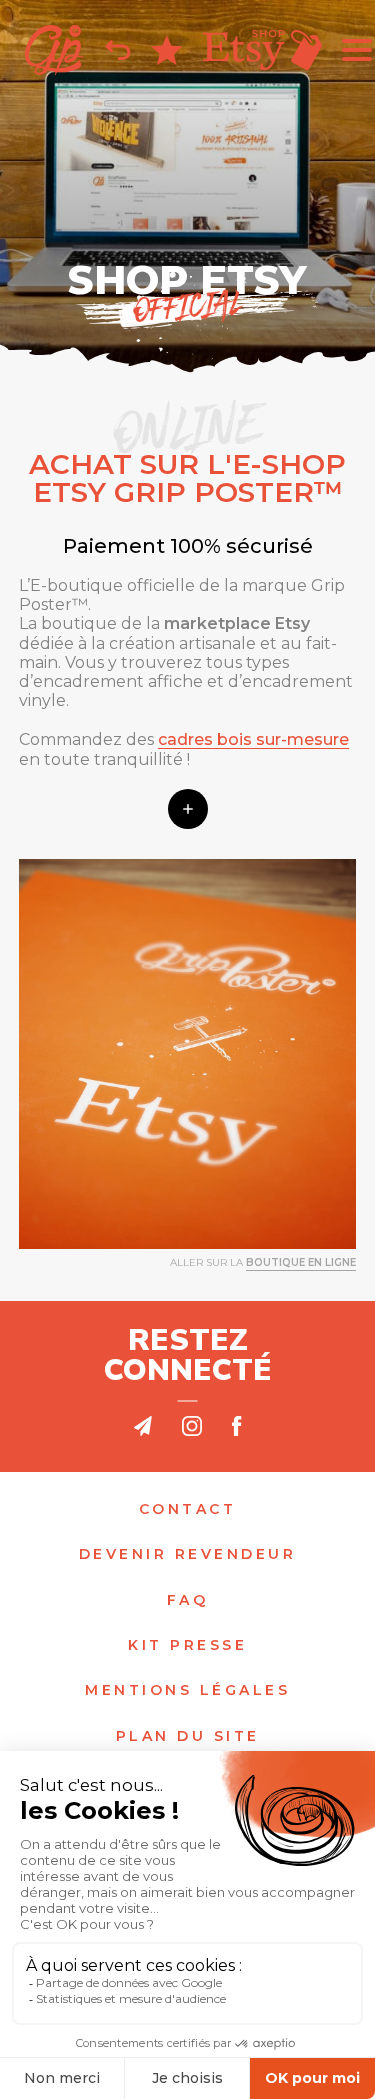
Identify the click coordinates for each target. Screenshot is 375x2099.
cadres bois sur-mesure (253, 739)
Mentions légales (187, 1690)
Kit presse (187, 1645)
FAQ (188, 1600)
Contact (188, 1509)
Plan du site (188, 1736)
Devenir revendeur (188, 1554)
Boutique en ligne (301, 1262)
